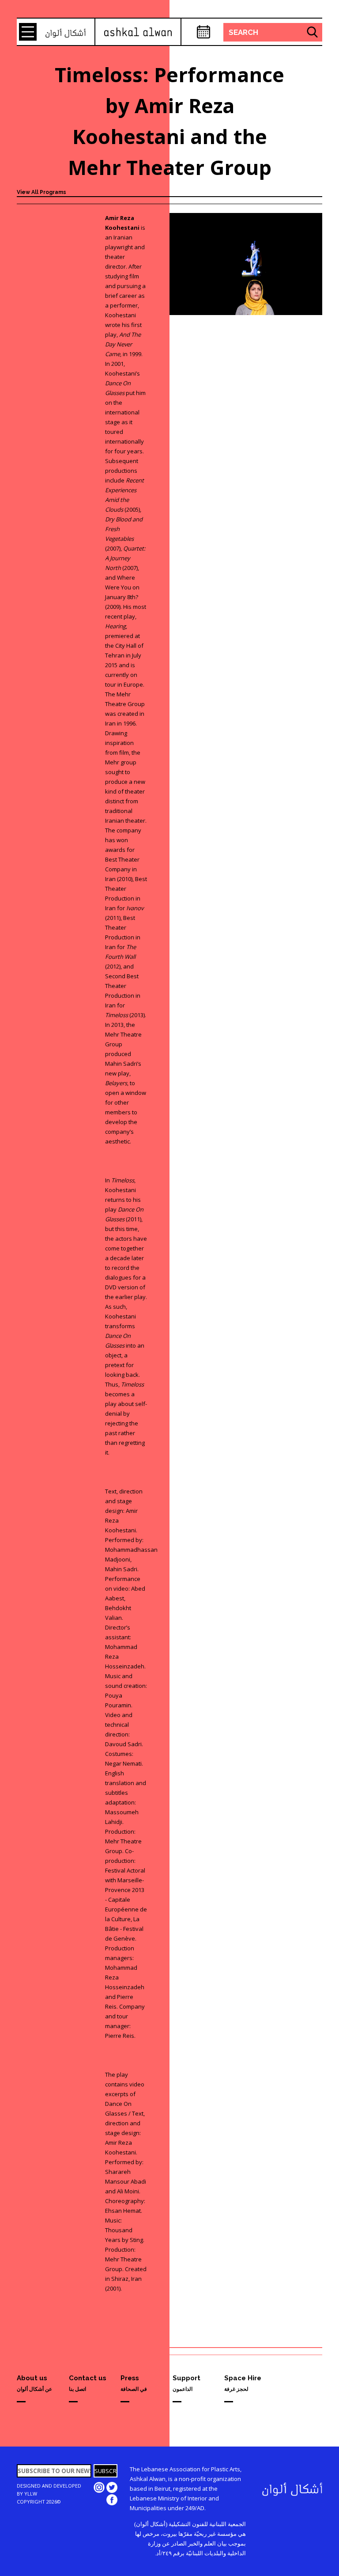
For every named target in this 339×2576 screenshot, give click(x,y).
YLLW (31, 2494)
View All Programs (41, 192)
